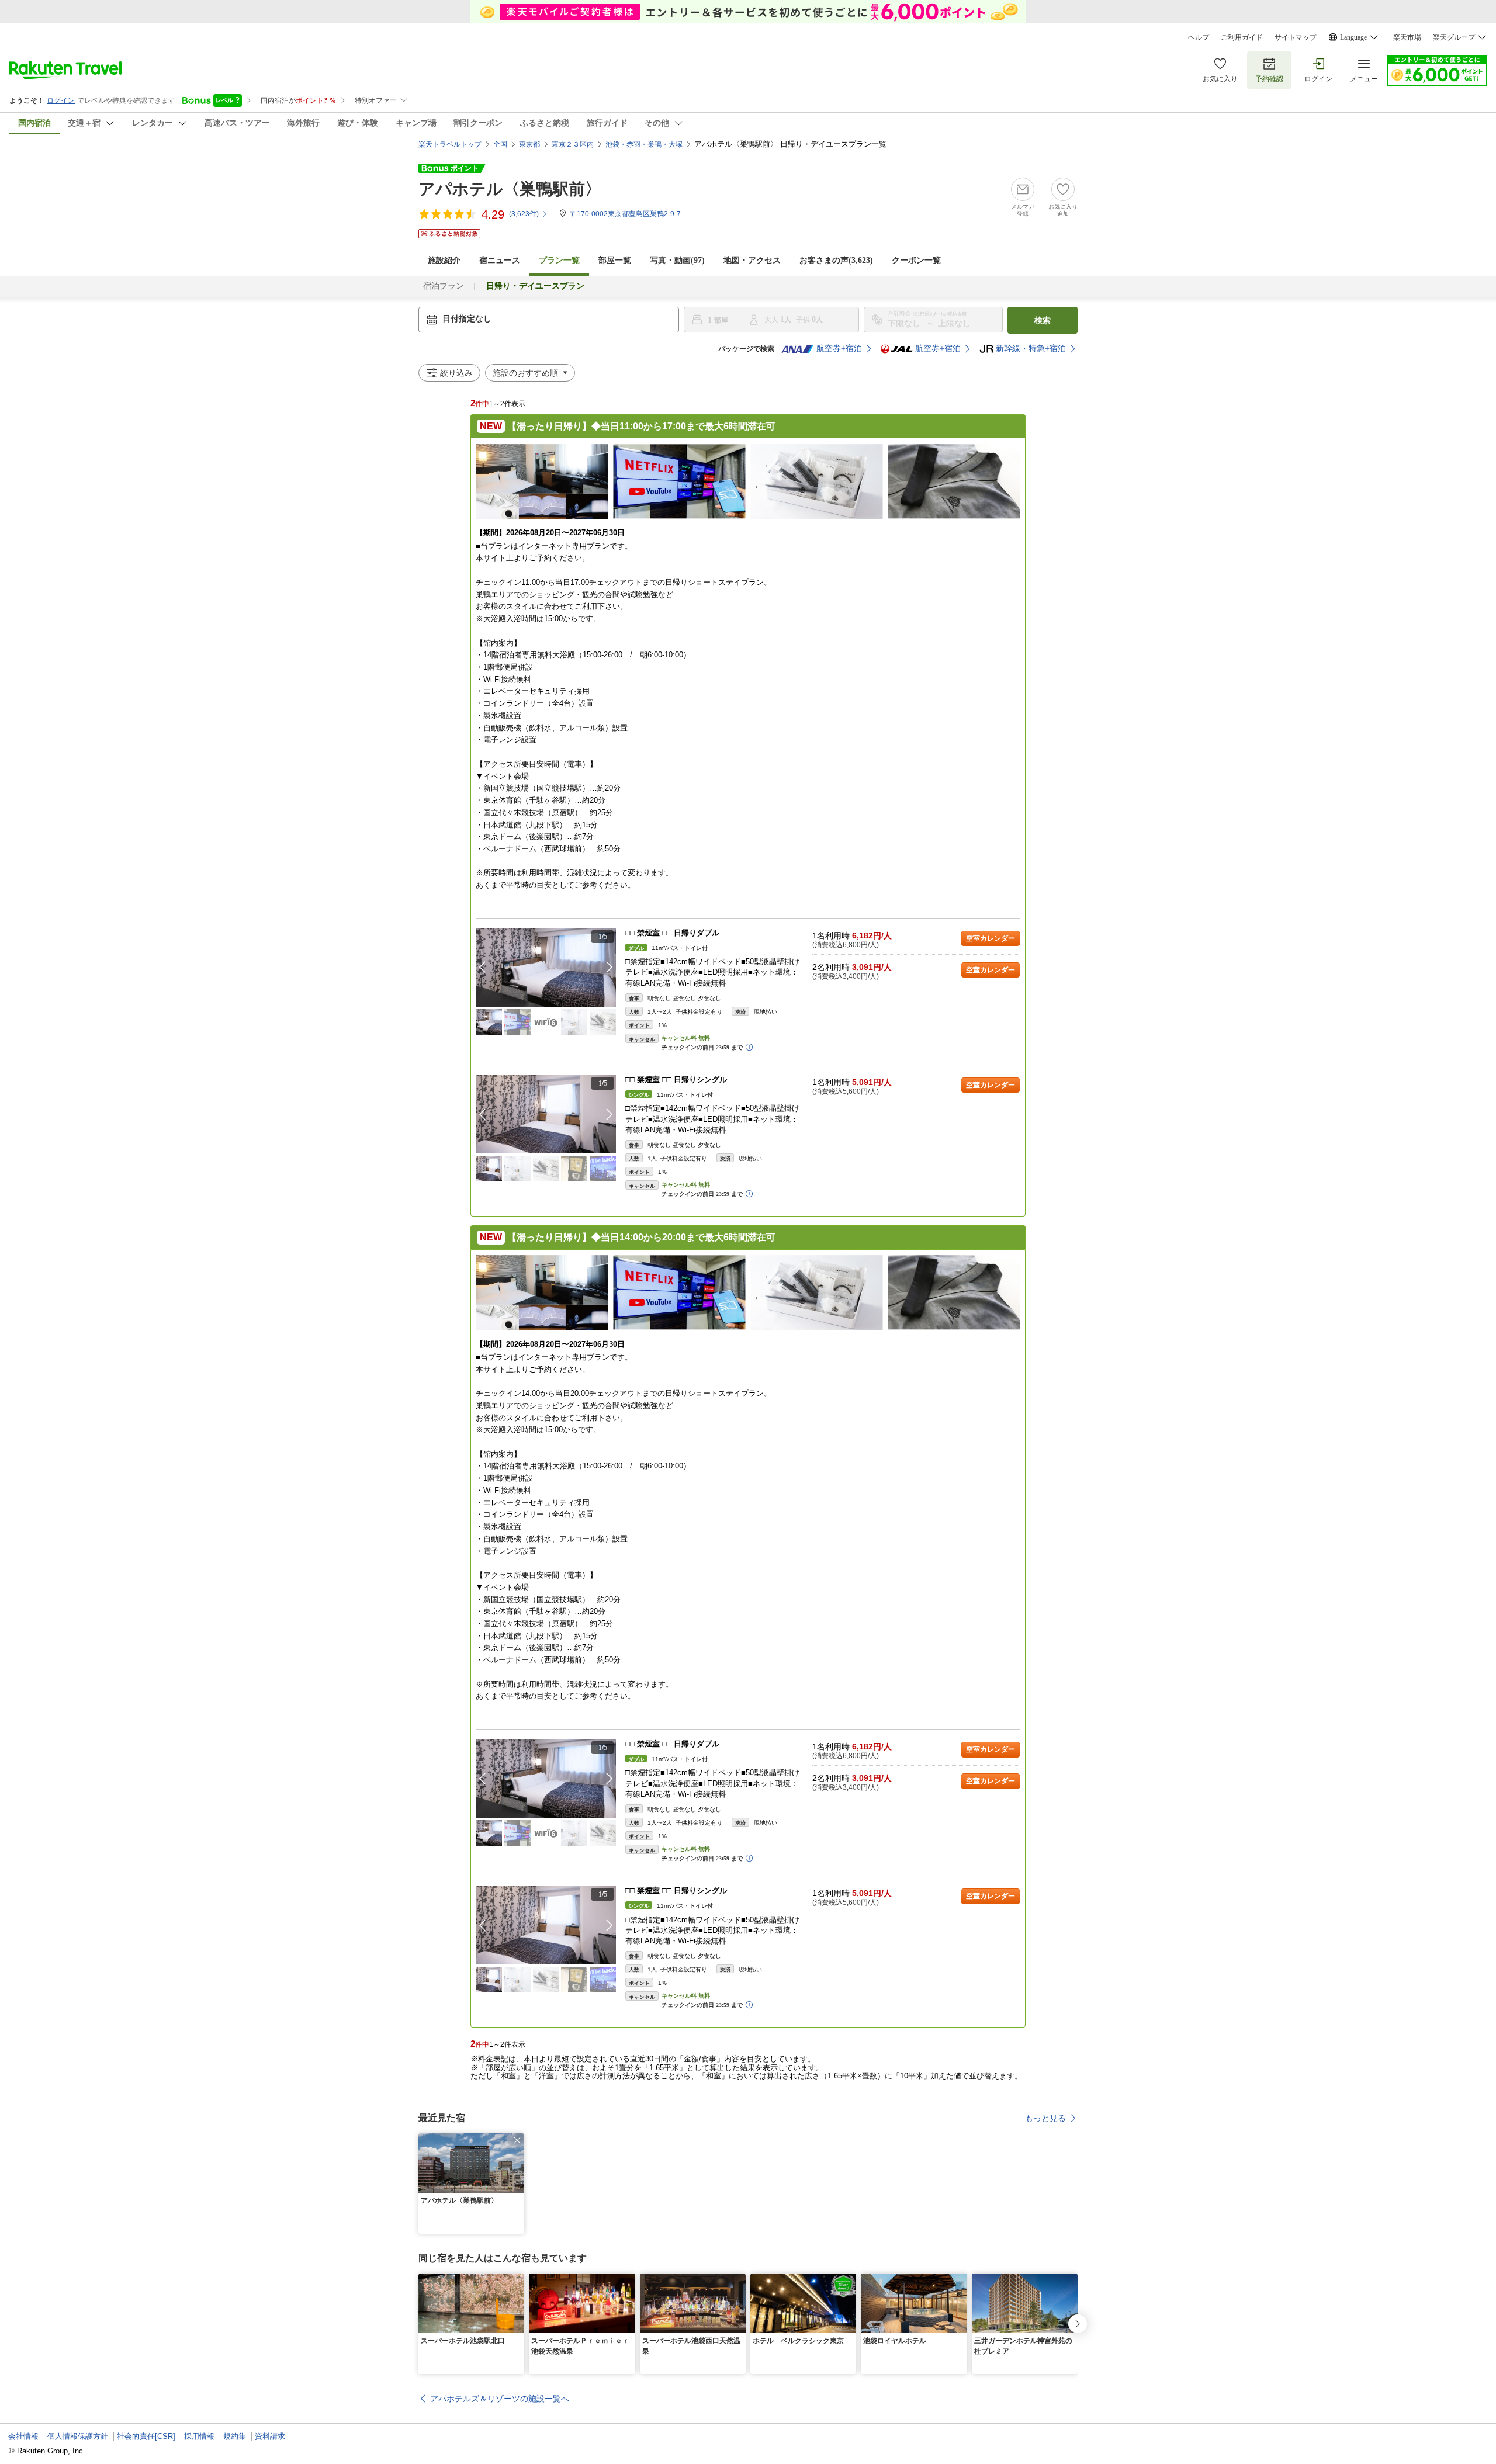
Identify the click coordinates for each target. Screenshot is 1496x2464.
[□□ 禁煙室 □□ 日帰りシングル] (546, 1114)
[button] (610, 967)
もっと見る (1045, 2118)
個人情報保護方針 (78, 2436)
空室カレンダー (991, 938)
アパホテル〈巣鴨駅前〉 (510, 189)
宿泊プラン (444, 286)
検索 (1043, 320)
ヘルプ (1199, 37)
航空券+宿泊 (839, 349)
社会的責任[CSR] (146, 2436)
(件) (524, 214)
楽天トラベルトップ (450, 144)
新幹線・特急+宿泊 (1031, 349)
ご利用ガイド (1242, 37)
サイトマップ (1296, 37)
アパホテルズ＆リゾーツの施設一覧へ (500, 2399)
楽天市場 (1407, 37)
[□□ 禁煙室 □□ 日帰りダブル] (546, 967)
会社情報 (23, 2436)
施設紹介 (444, 260)
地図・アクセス (752, 260)
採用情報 (199, 2436)
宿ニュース (500, 260)
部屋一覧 (615, 260)
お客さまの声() (836, 260)
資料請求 (270, 2436)
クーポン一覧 (916, 260)
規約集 (235, 2436)
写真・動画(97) (677, 260)
